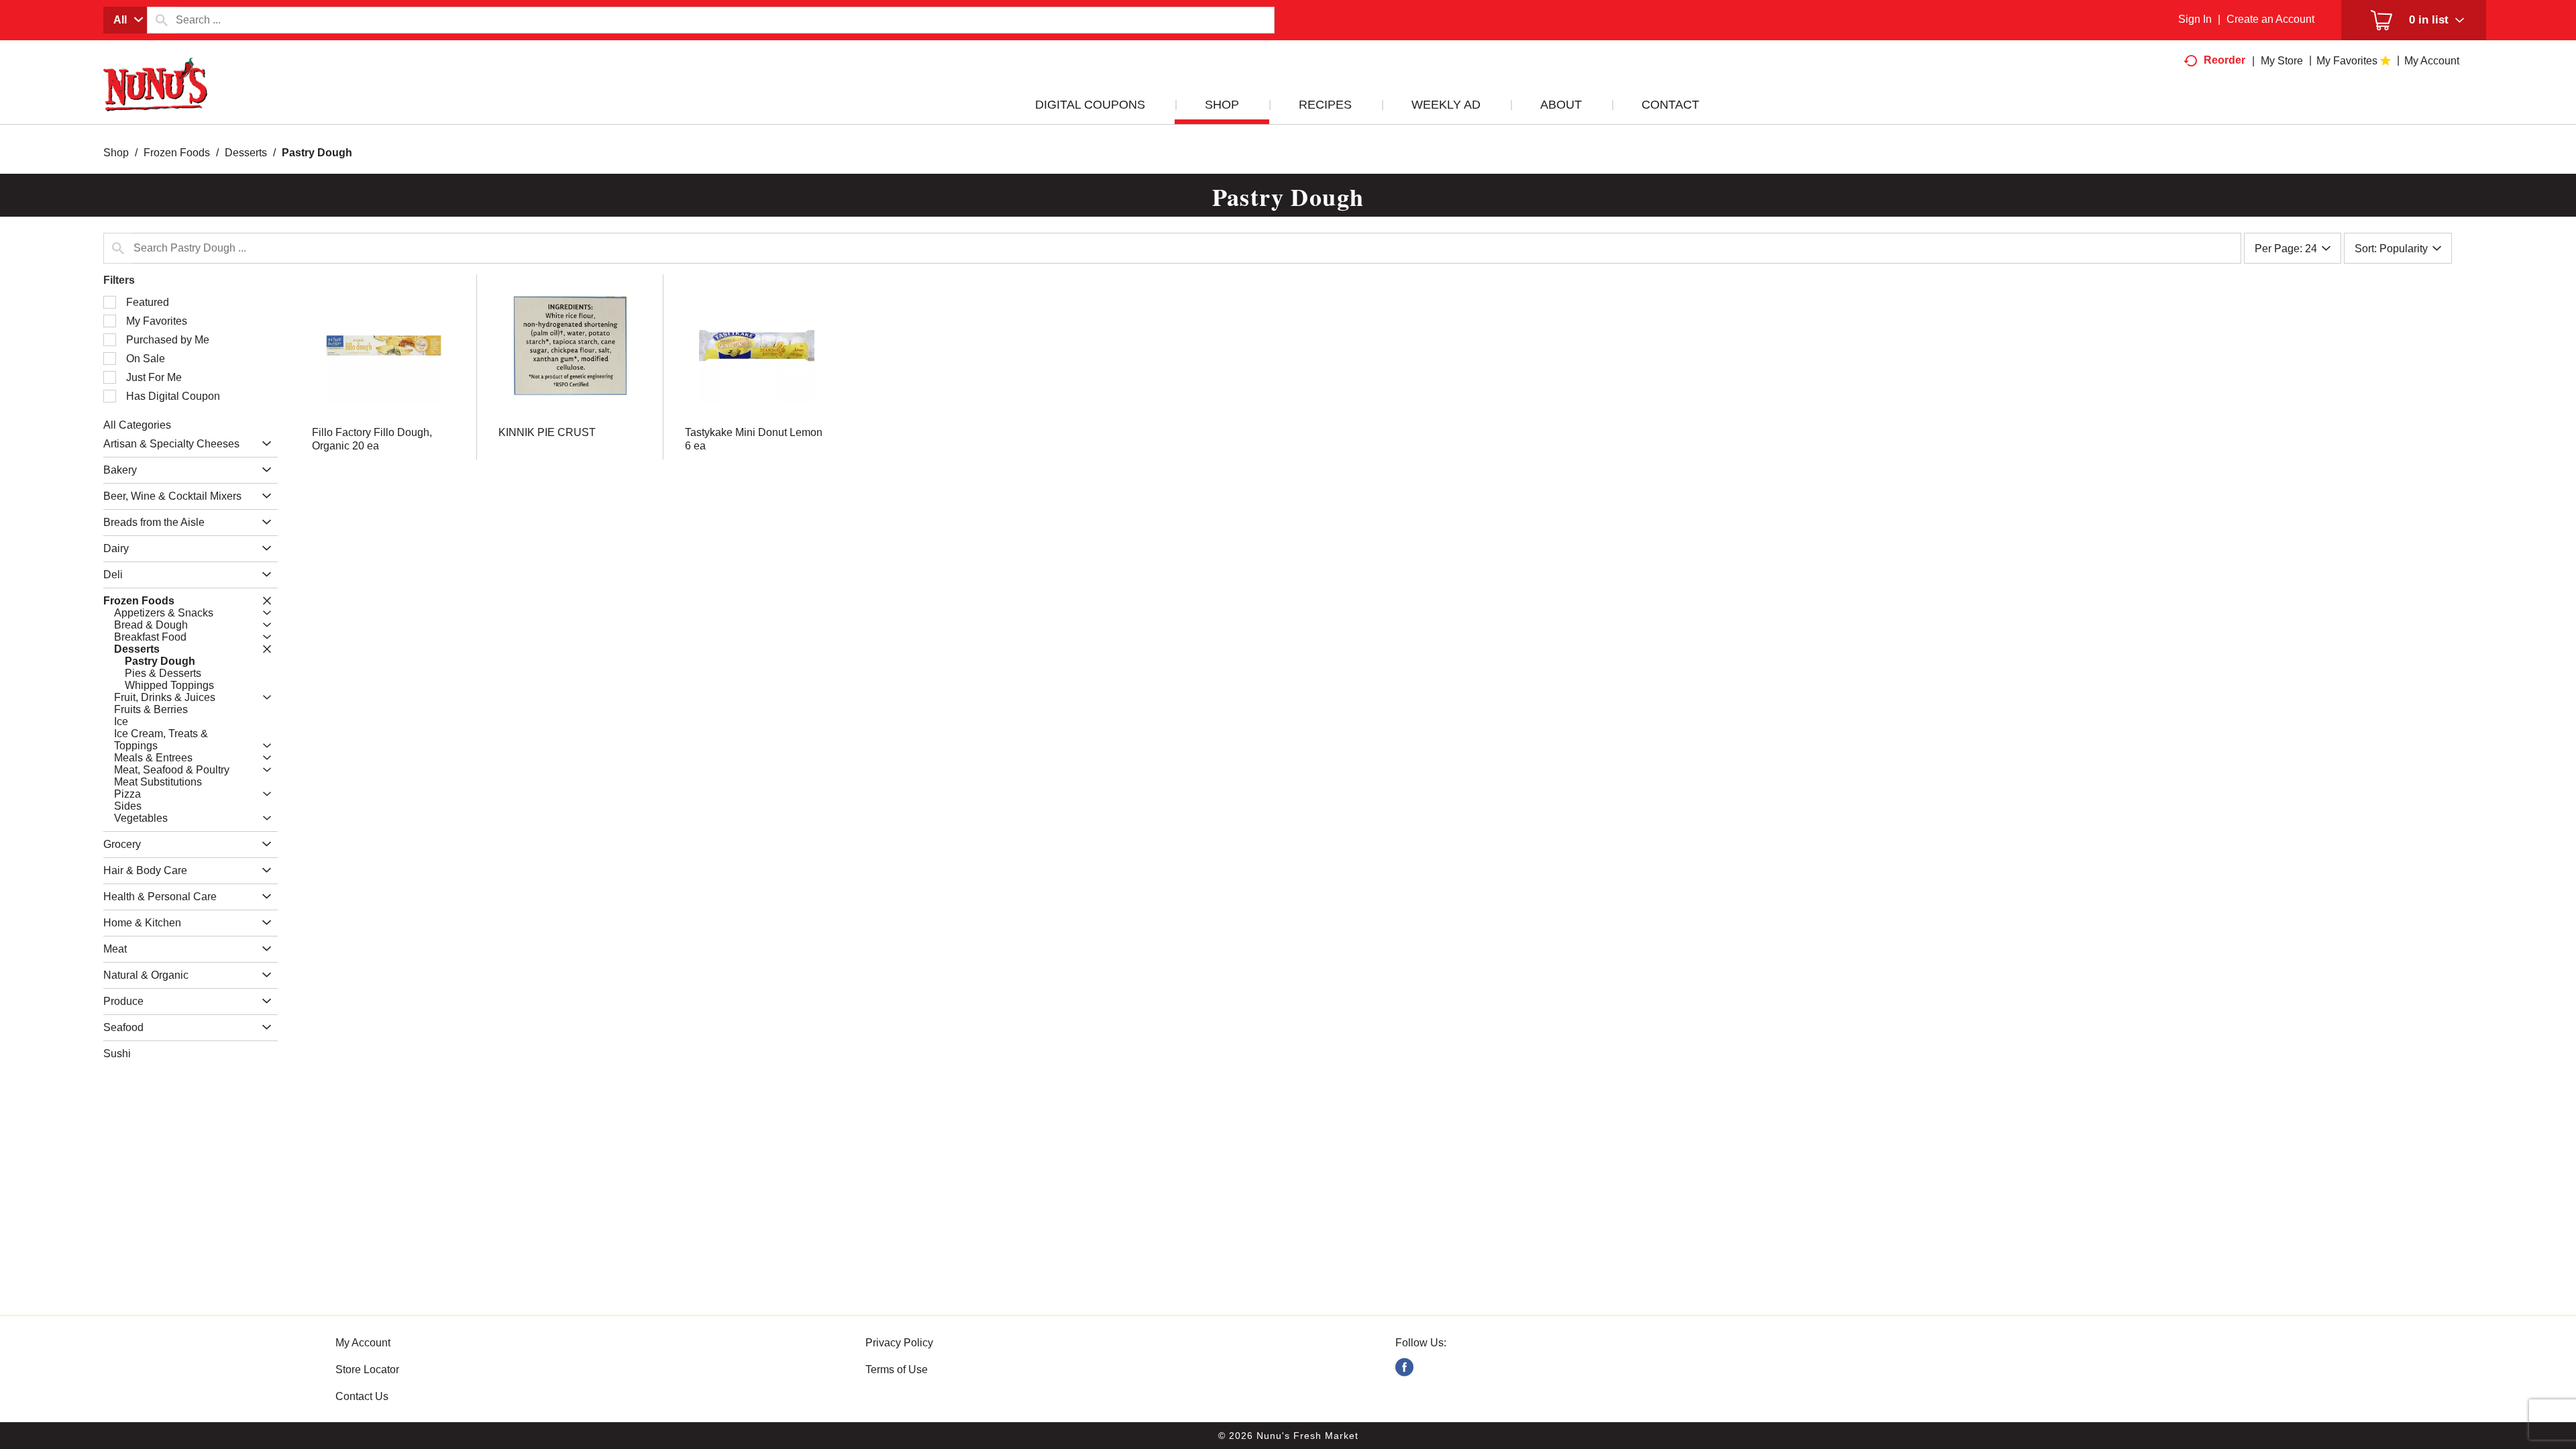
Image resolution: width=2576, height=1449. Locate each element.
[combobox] (125, 20)
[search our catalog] (162, 20)
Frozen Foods (177, 153)
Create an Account (2270, 19)
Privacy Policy (899, 1343)
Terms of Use (897, 1370)
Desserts (246, 153)
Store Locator (367, 1370)
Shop (116, 153)
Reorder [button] (2224, 60)
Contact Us (362, 1396)
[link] (1404, 1367)
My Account (363, 1343)
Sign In (2195, 19)
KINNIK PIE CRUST (547, 432)
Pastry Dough (317, 153)
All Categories (137, 425)
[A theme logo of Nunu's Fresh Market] (156, 98)
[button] (263, 444)
